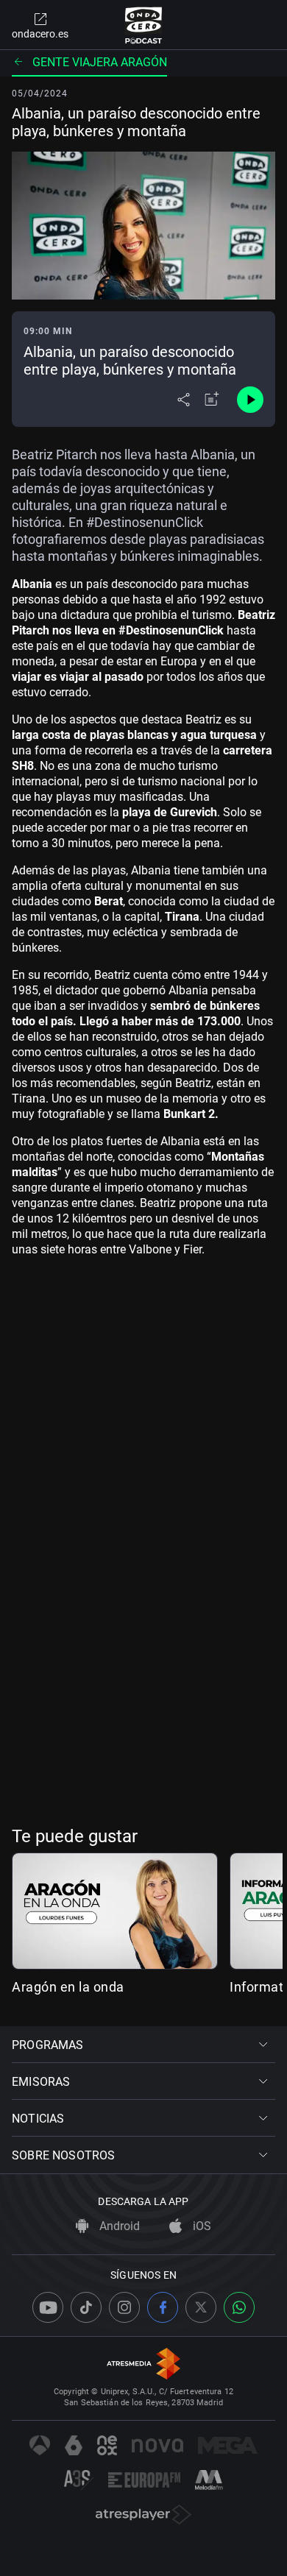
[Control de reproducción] (250, 400)
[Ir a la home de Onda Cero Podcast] (144, 25)
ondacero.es (40, 34)
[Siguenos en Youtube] (48, 2307)
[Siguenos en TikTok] (86, 2307)
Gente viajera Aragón (100, 62)
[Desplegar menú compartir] (184, 400)
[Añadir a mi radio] (212, 400)
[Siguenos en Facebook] (163, 2307)
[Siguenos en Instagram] (124, 2307)
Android (118, 2226)
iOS (201, 2226)
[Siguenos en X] (201, 2307)
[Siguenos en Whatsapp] (239, 2307)
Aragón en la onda (68, 1987)
